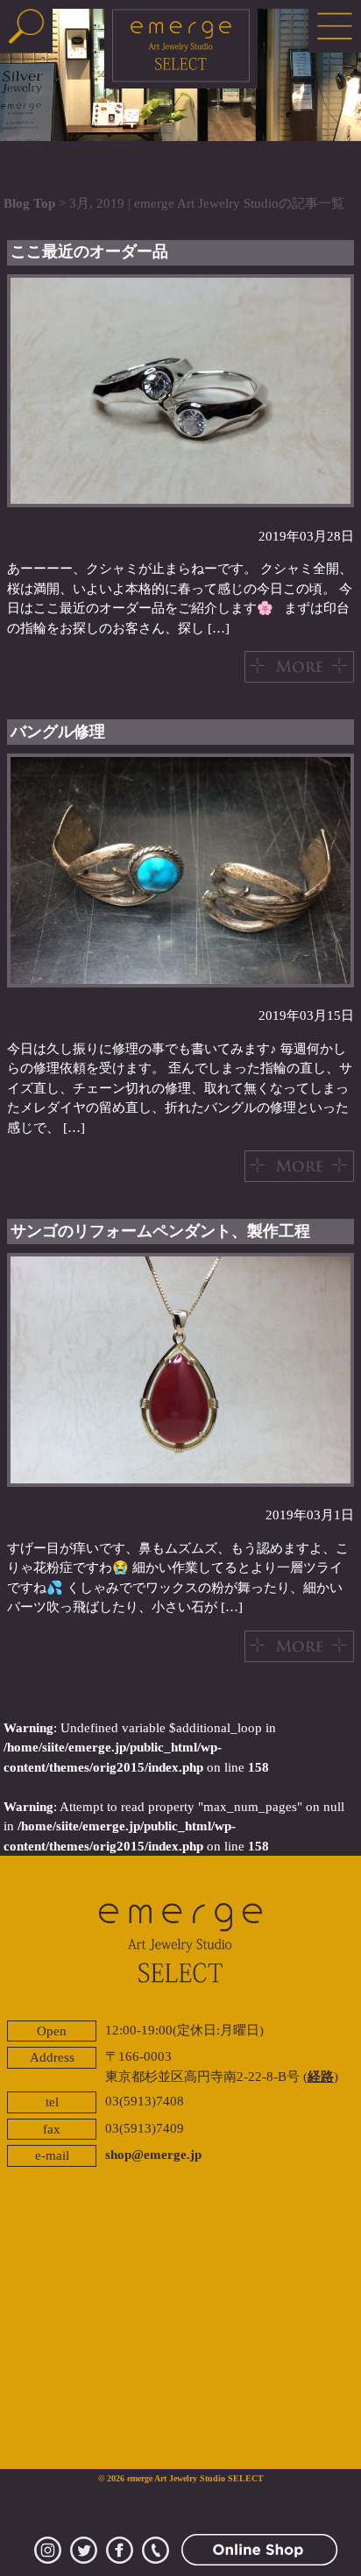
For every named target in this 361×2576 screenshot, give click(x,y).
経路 (321, 2077)
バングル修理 (58, 732)
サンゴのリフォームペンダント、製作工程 (160, 1231)
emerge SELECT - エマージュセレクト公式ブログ (181, 49)
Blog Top (29, 203)
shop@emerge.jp (153, 2155)
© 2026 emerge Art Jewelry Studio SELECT (181, 2478)
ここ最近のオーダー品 (89, 251)
